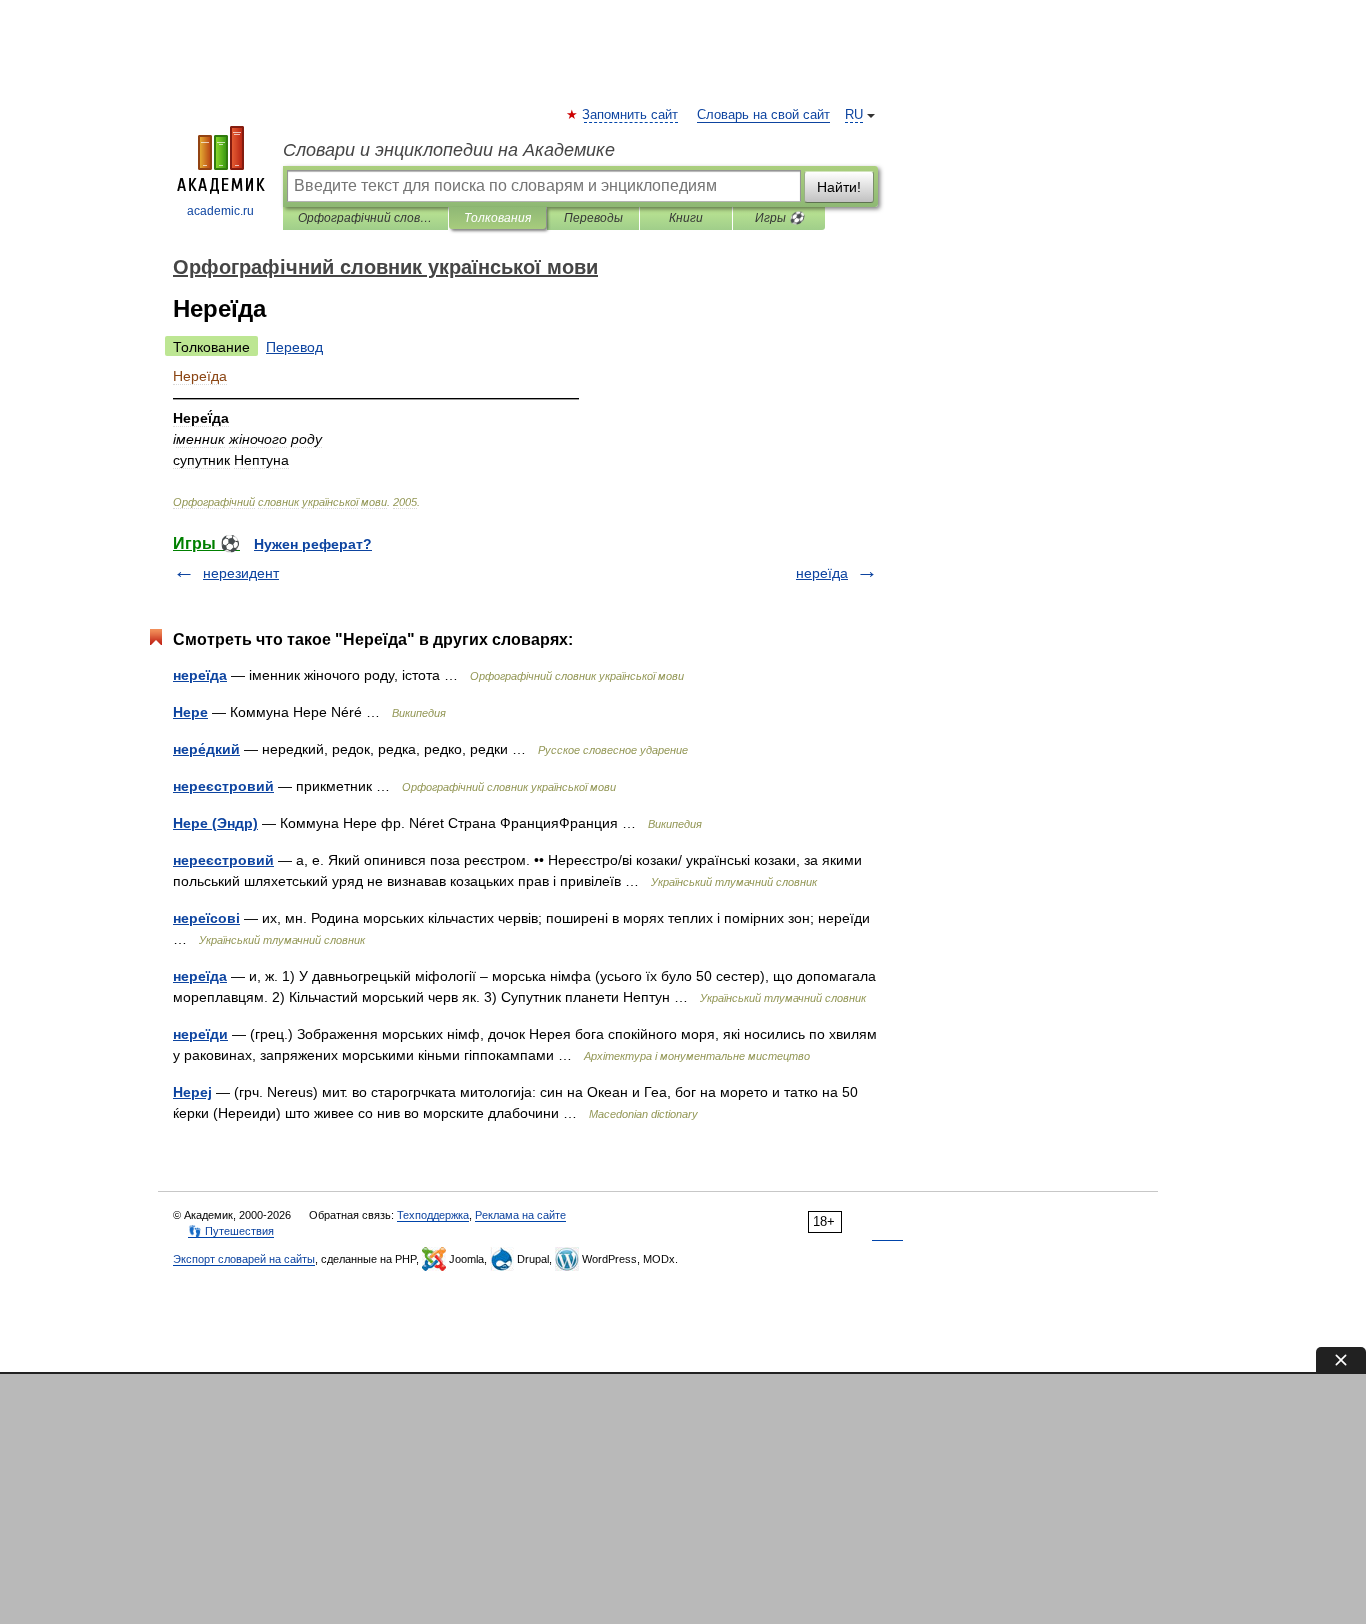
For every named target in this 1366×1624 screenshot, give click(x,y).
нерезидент (241, 573)
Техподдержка (433, 1215)
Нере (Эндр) (215, 823)
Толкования (497, 218)
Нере (190, 712)
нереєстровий (223, 786)
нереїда (822, 573)
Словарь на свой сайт (763, 115)
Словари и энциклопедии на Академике (449, 150)
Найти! (839, 187)
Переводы (593, 218)
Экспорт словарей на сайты (244, 1259)
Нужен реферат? (313, 544)
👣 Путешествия (231, 1231)
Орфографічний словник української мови (365, 218)
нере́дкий (206, 749)
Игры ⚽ (779, 218)
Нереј (192, 1092)
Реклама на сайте (520, 1215)
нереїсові (206, 918)
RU (854, 115)
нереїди (200, 1034)
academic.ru (220, 211)
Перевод (294, 347)
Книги (686, 218)
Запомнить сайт (631, 115)
